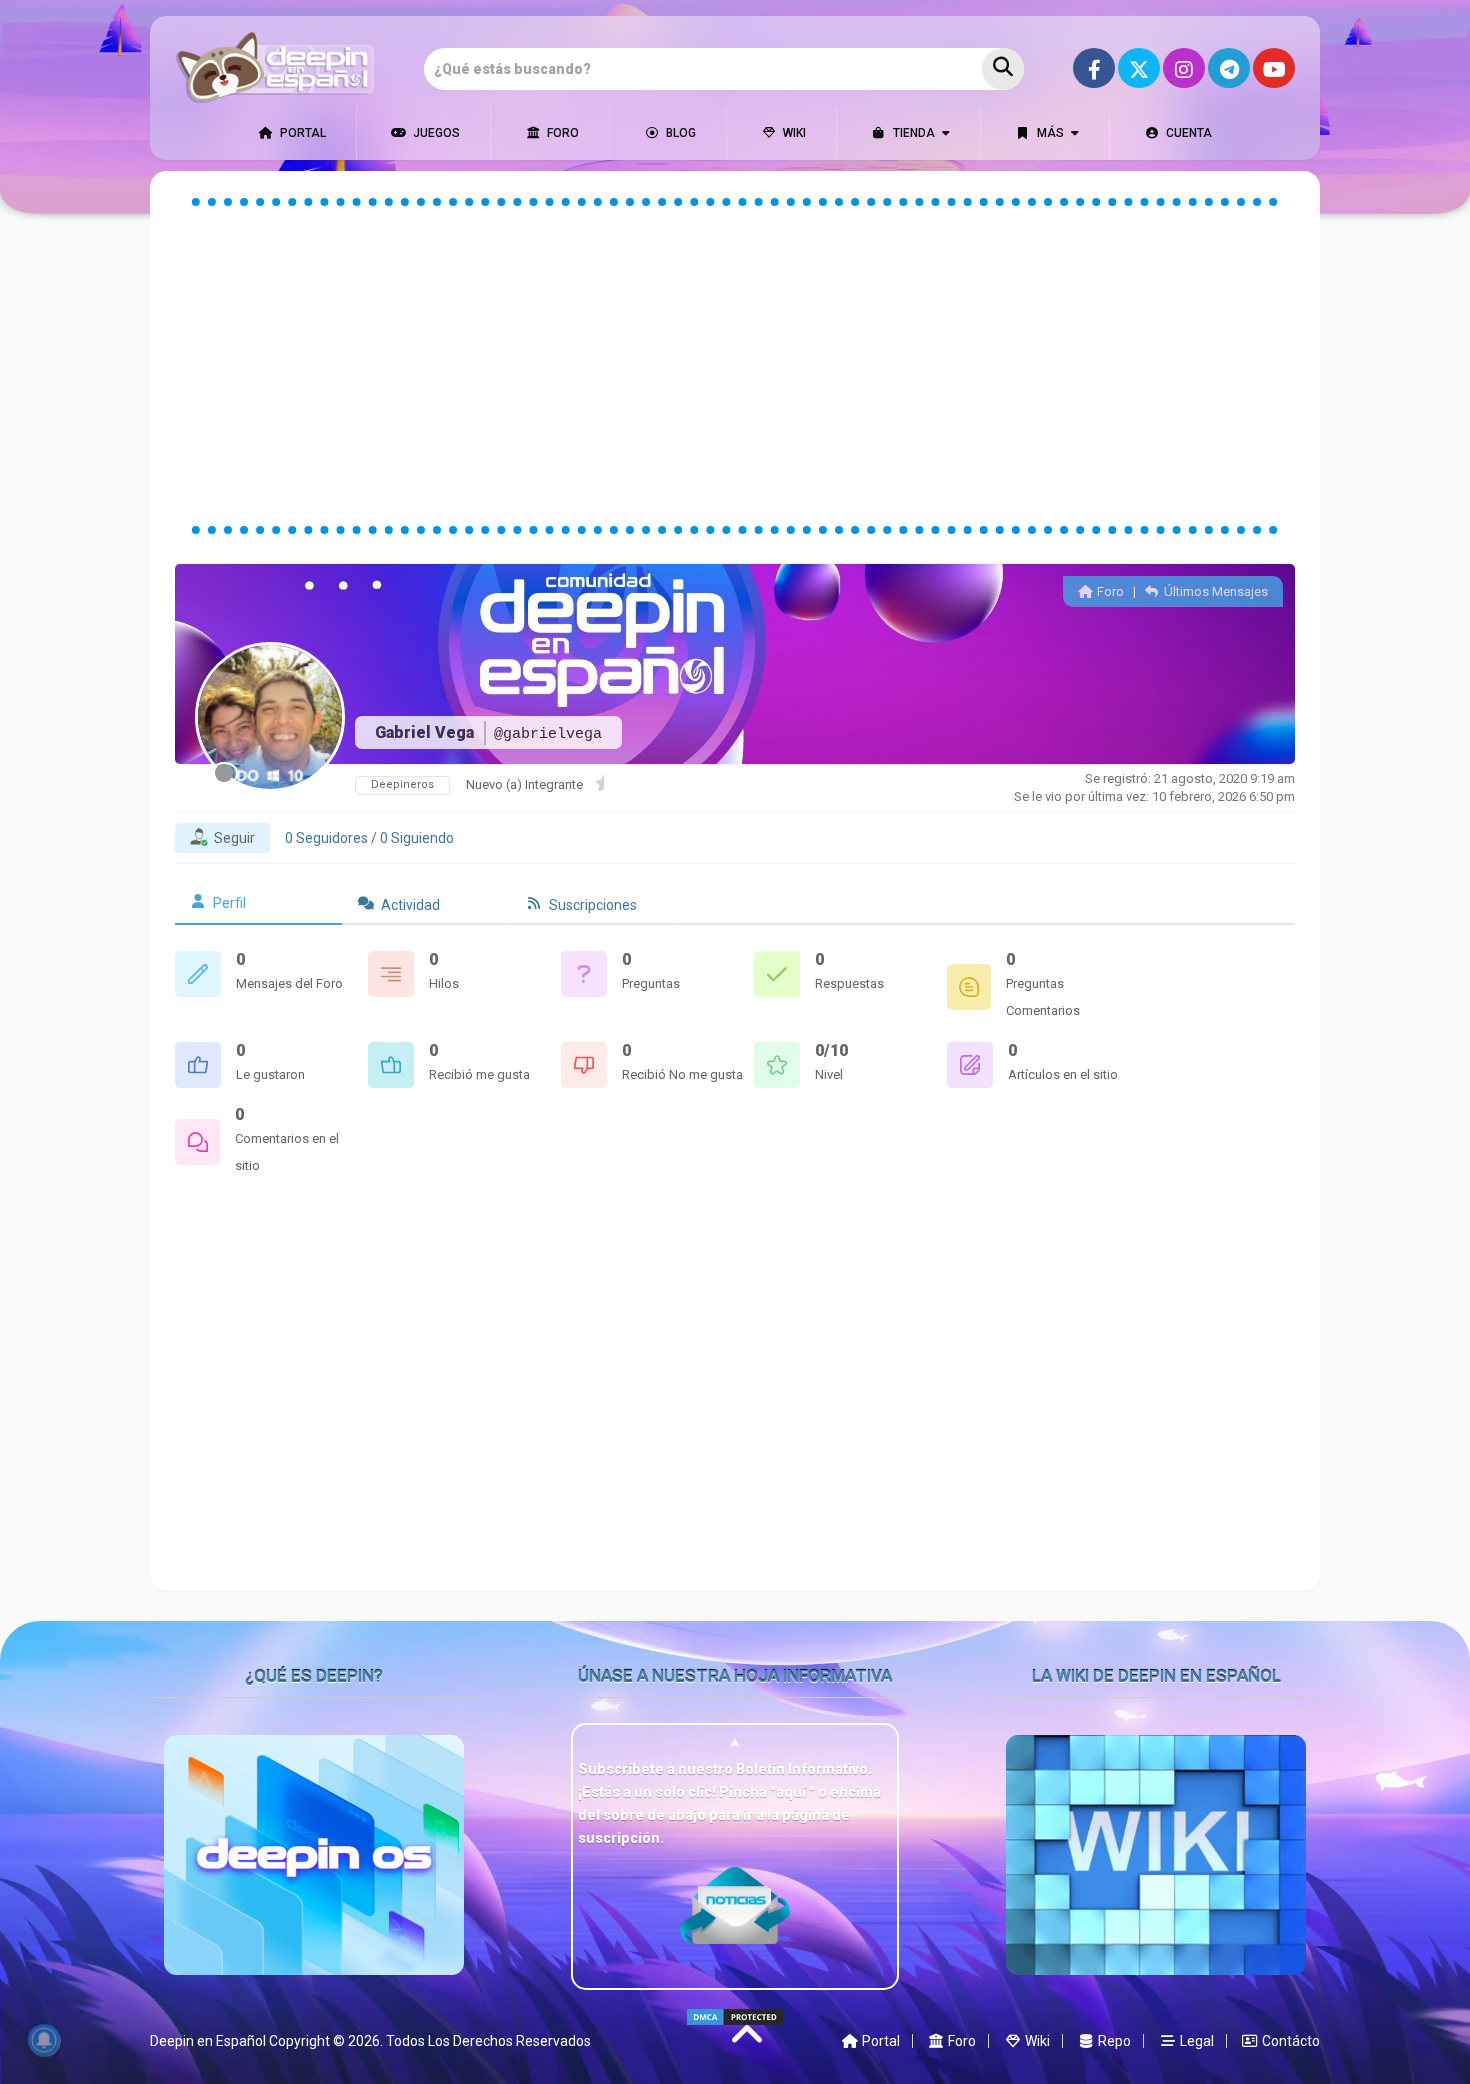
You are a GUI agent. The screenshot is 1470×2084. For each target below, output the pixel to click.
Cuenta (1187, 133)
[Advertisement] (735, 366)
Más (1049, 133)
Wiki (793, 133)
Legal (1195, 2041)
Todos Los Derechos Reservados (488, 2041)
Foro (561, 133)
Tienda (912, 133)
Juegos (435, 133)
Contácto (1289, 2041)
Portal (301, 133)
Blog (679, 133)
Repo (1113, 2041)
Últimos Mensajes (1214, 591)
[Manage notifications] (44, 2040)
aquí (792, 1792)
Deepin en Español (208, 2041)
